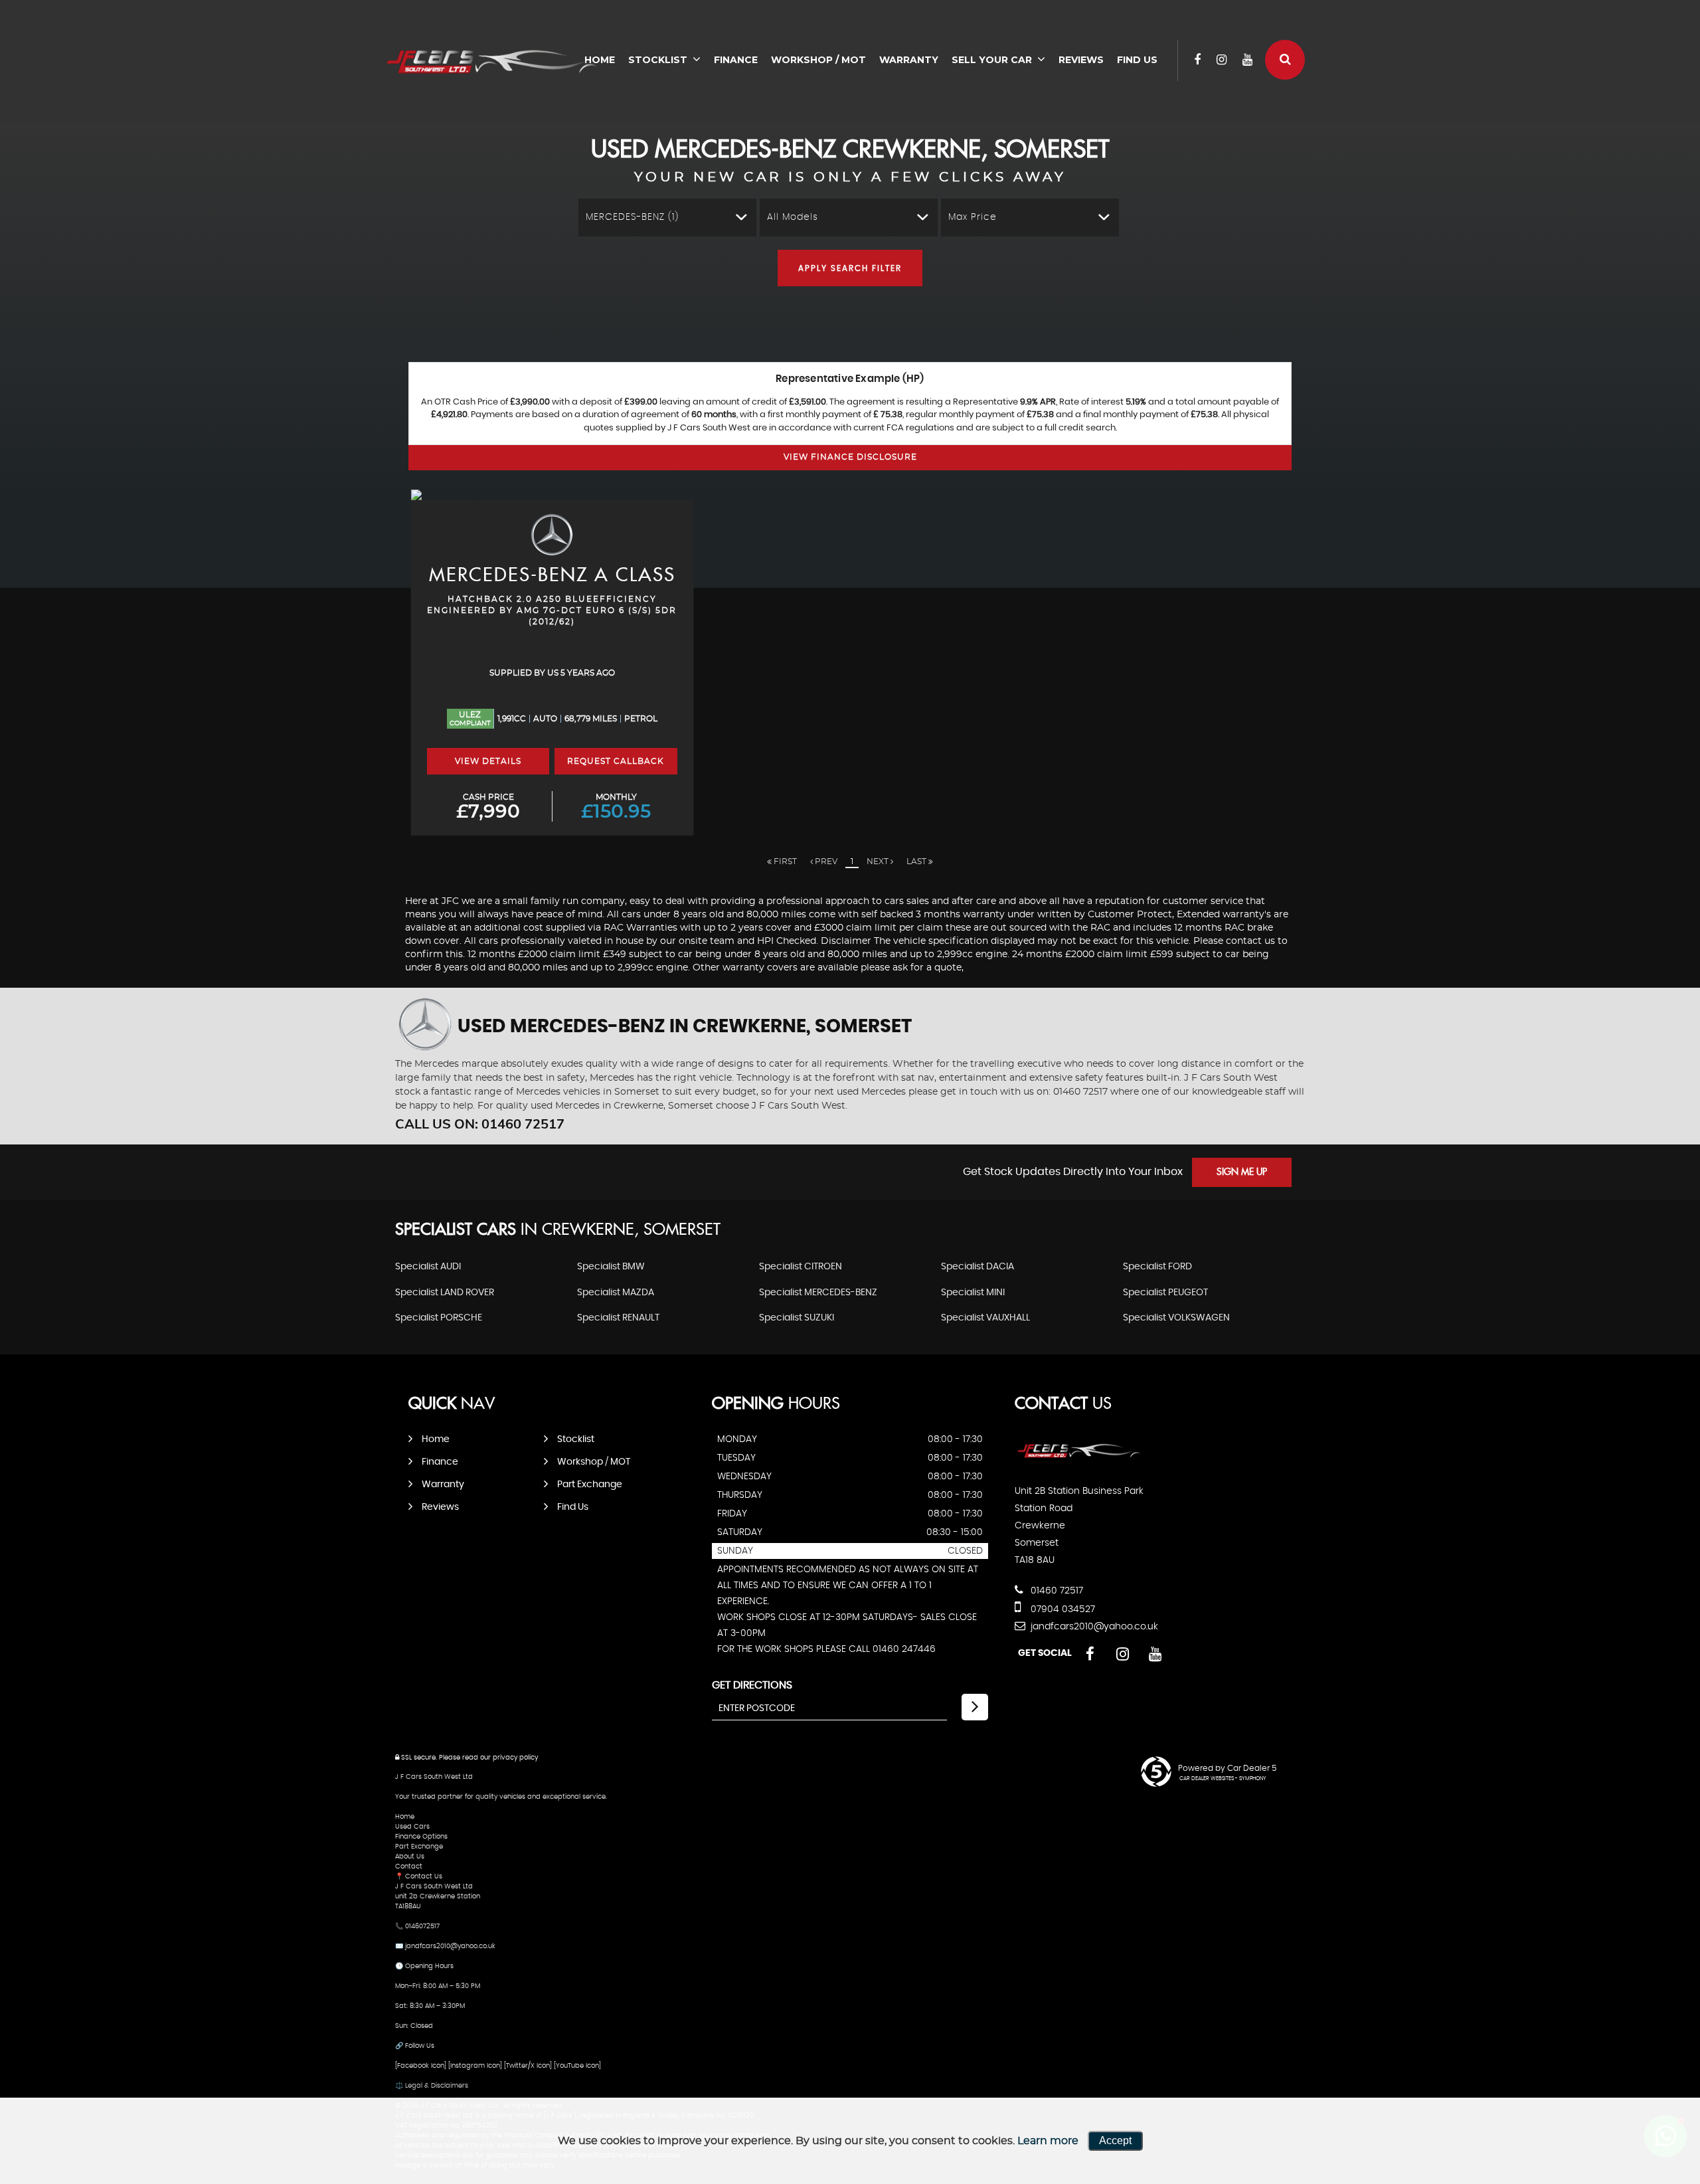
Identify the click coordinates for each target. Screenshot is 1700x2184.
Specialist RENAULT (618, 1318)
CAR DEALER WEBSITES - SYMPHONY (1223, 1779)
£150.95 (616, 807)
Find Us (1137, 60)
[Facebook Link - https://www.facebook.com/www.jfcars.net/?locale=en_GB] (1197, 60)
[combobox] (667, 218)
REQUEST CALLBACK (616, 761)
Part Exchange (590, 1485)
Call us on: (480, 1124)
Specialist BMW (611, 1267)
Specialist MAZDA (616, 1293)
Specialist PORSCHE (439, 1318)
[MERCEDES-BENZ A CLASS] (552, 495)
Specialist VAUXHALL (985, 1318)
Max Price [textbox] (973, 217)
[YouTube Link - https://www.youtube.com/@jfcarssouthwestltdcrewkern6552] (1247, 60)
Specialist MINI (973, 1293)
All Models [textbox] (793, 217)
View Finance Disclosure (850, 457)
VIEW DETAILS (488, 761)
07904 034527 (1062, 1609)
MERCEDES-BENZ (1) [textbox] (632, 217)
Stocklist (658, 60)
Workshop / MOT (818, 60)
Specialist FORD (1157, 1267)
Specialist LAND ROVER (445, 1293)
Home (436, 1439)
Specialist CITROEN (801, 1267)
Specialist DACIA (977, 1267)
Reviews (1081, 60)
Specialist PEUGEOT (1165, 1293)
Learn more (1048, 2141)
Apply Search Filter (850, 268)
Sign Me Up (1242, 1172)
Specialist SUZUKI (797, 1318)
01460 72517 (1056, 1591)
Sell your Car (992, 60)
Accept (1115, 2140)
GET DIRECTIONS (752, 1685)
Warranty (909, 60)
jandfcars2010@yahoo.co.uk (1093, 1627)
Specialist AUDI (428, 1267)
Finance (736, 60)
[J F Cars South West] (498, 63)
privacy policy (515, 1758)
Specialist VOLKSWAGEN (1176, 1318)
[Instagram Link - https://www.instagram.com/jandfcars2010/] (1222, 60)
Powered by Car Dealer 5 (1227, 1768)
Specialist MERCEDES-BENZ (818, 1293)
